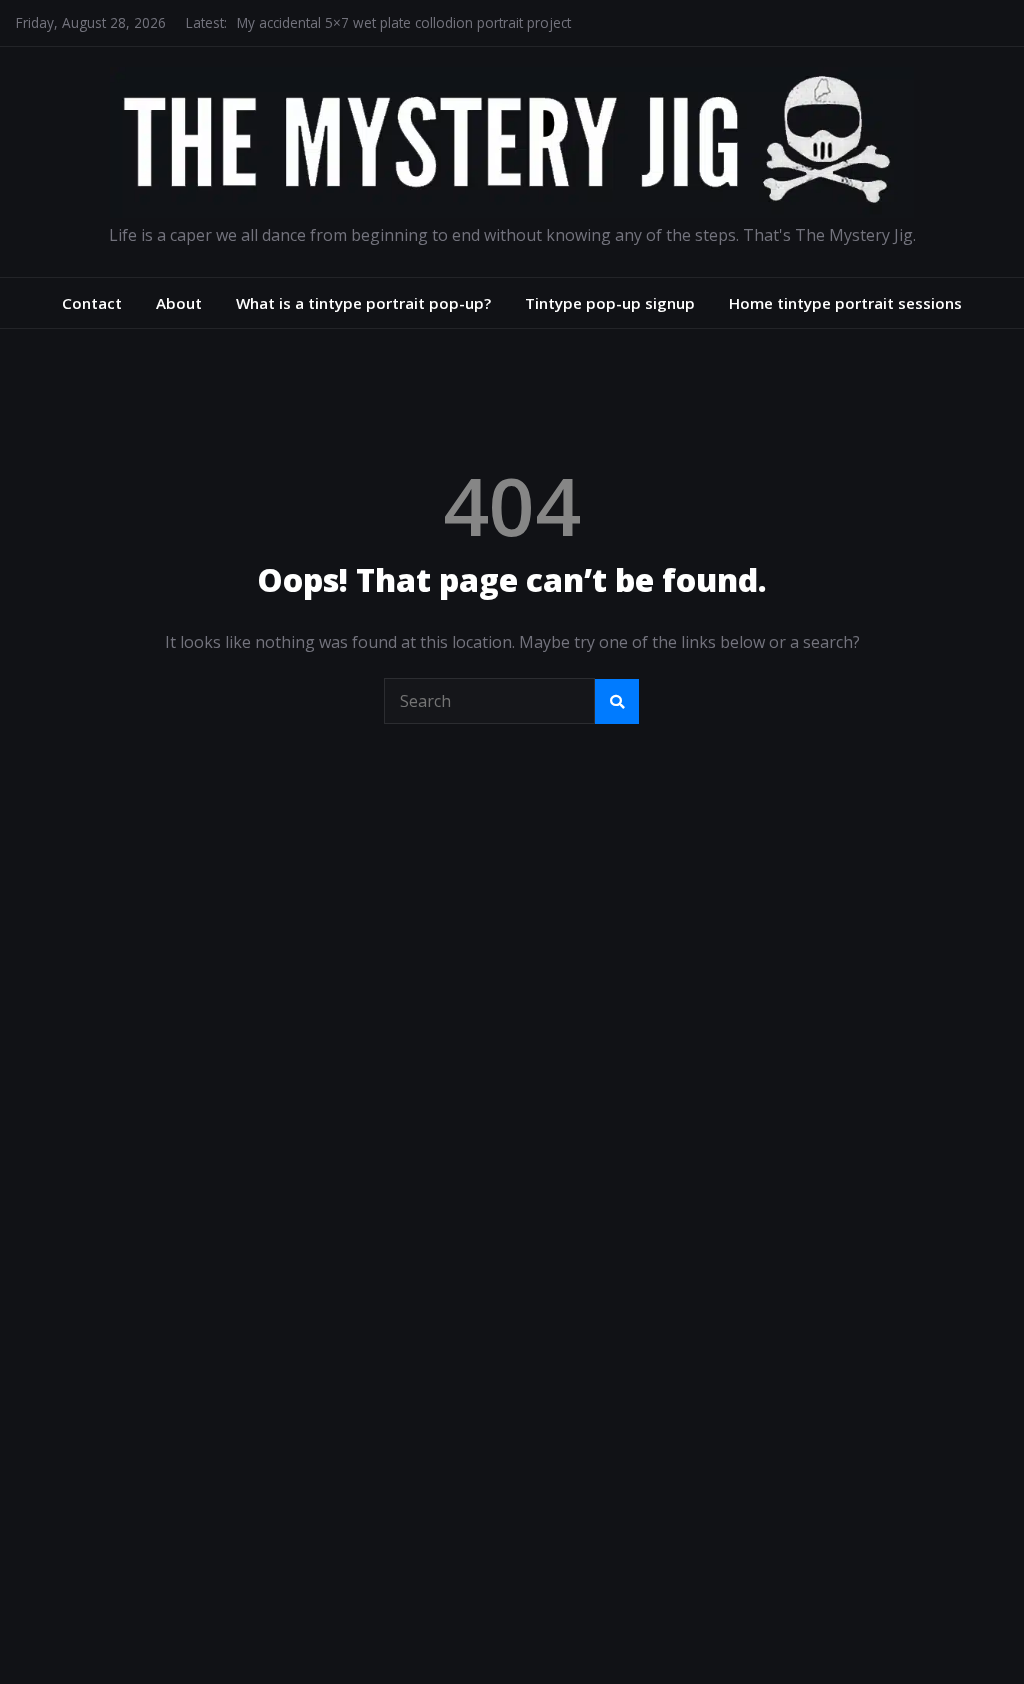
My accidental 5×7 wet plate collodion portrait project (404, 22)
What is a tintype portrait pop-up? (363, 303)
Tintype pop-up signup (610, 303)
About (179, 303)
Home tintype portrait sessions (845, 303)
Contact (92, 303)
